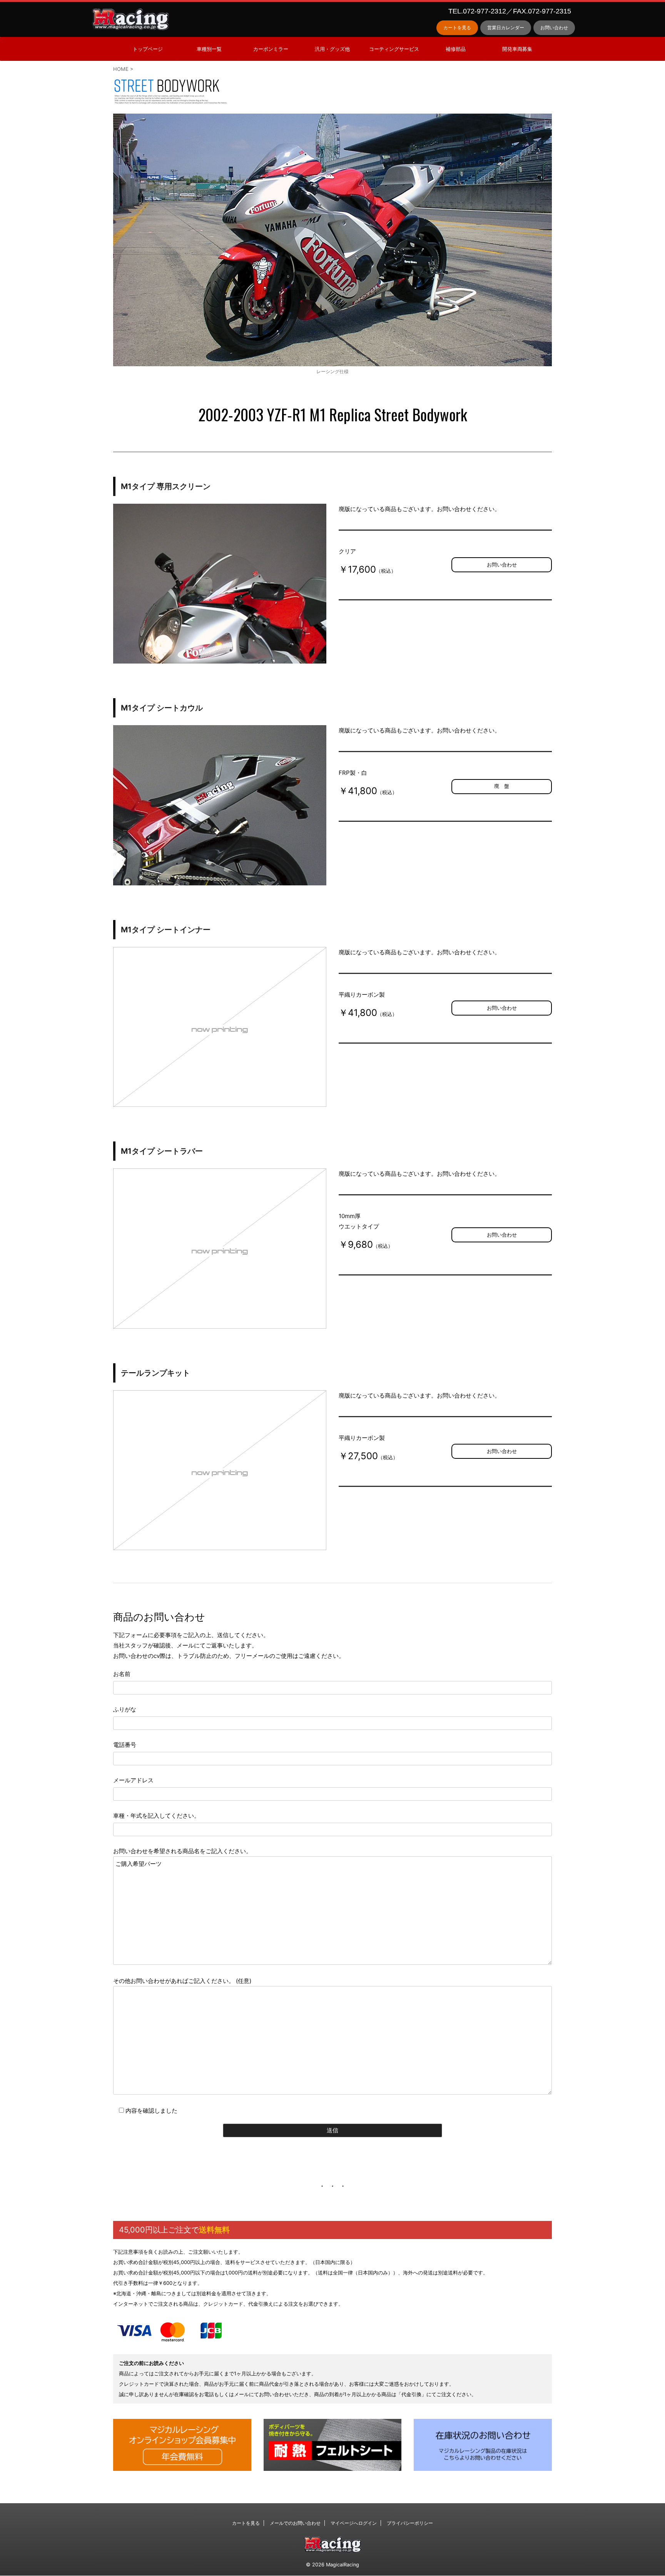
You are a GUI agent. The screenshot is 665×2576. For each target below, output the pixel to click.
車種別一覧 (209, 49)
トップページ (148, 49)
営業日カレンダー (506, 28)
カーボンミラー (271, 49)
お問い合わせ (554, 28)
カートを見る (457, 28)
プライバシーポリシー (410, 2523)
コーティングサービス (394, 49)
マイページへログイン (354, 2523)
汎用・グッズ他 (332, 49)
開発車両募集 (517, 49)
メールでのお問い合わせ (295, 2523)
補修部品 (456, 49)
